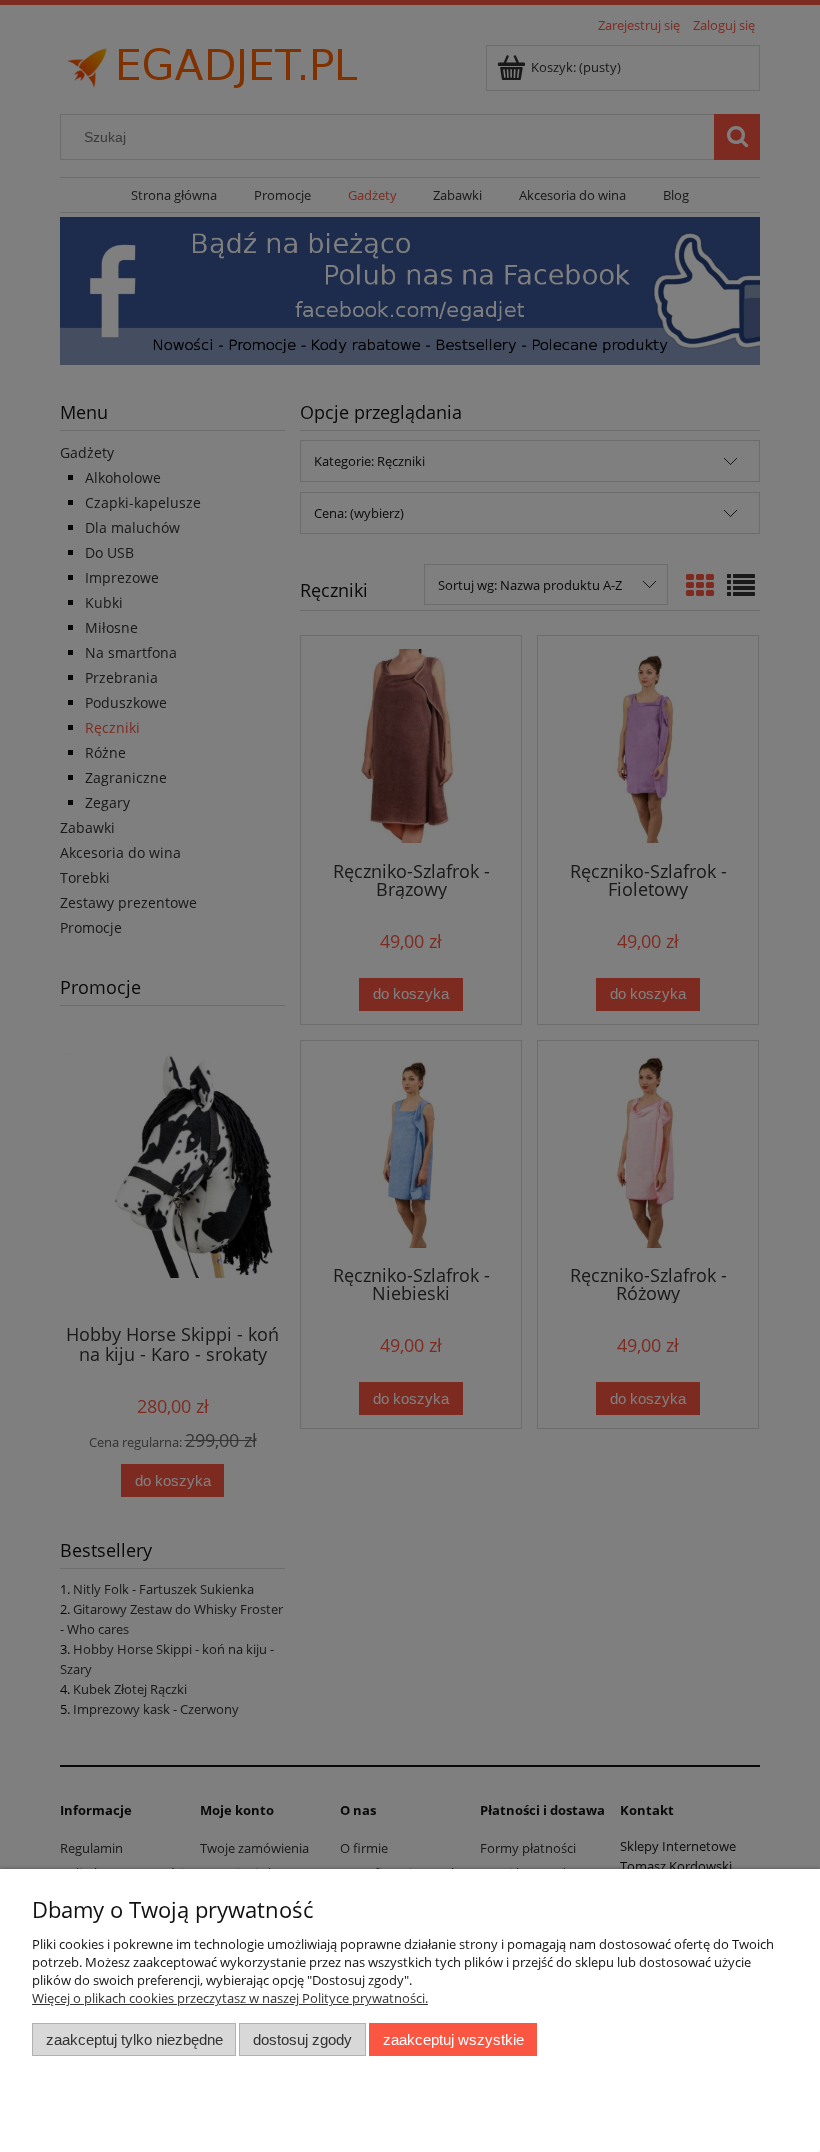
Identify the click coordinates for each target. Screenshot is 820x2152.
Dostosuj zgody (302, 2039)
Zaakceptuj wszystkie (453, 2039)
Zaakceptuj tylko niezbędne (134, 2039)
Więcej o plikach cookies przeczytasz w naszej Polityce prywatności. (230, 1998)
